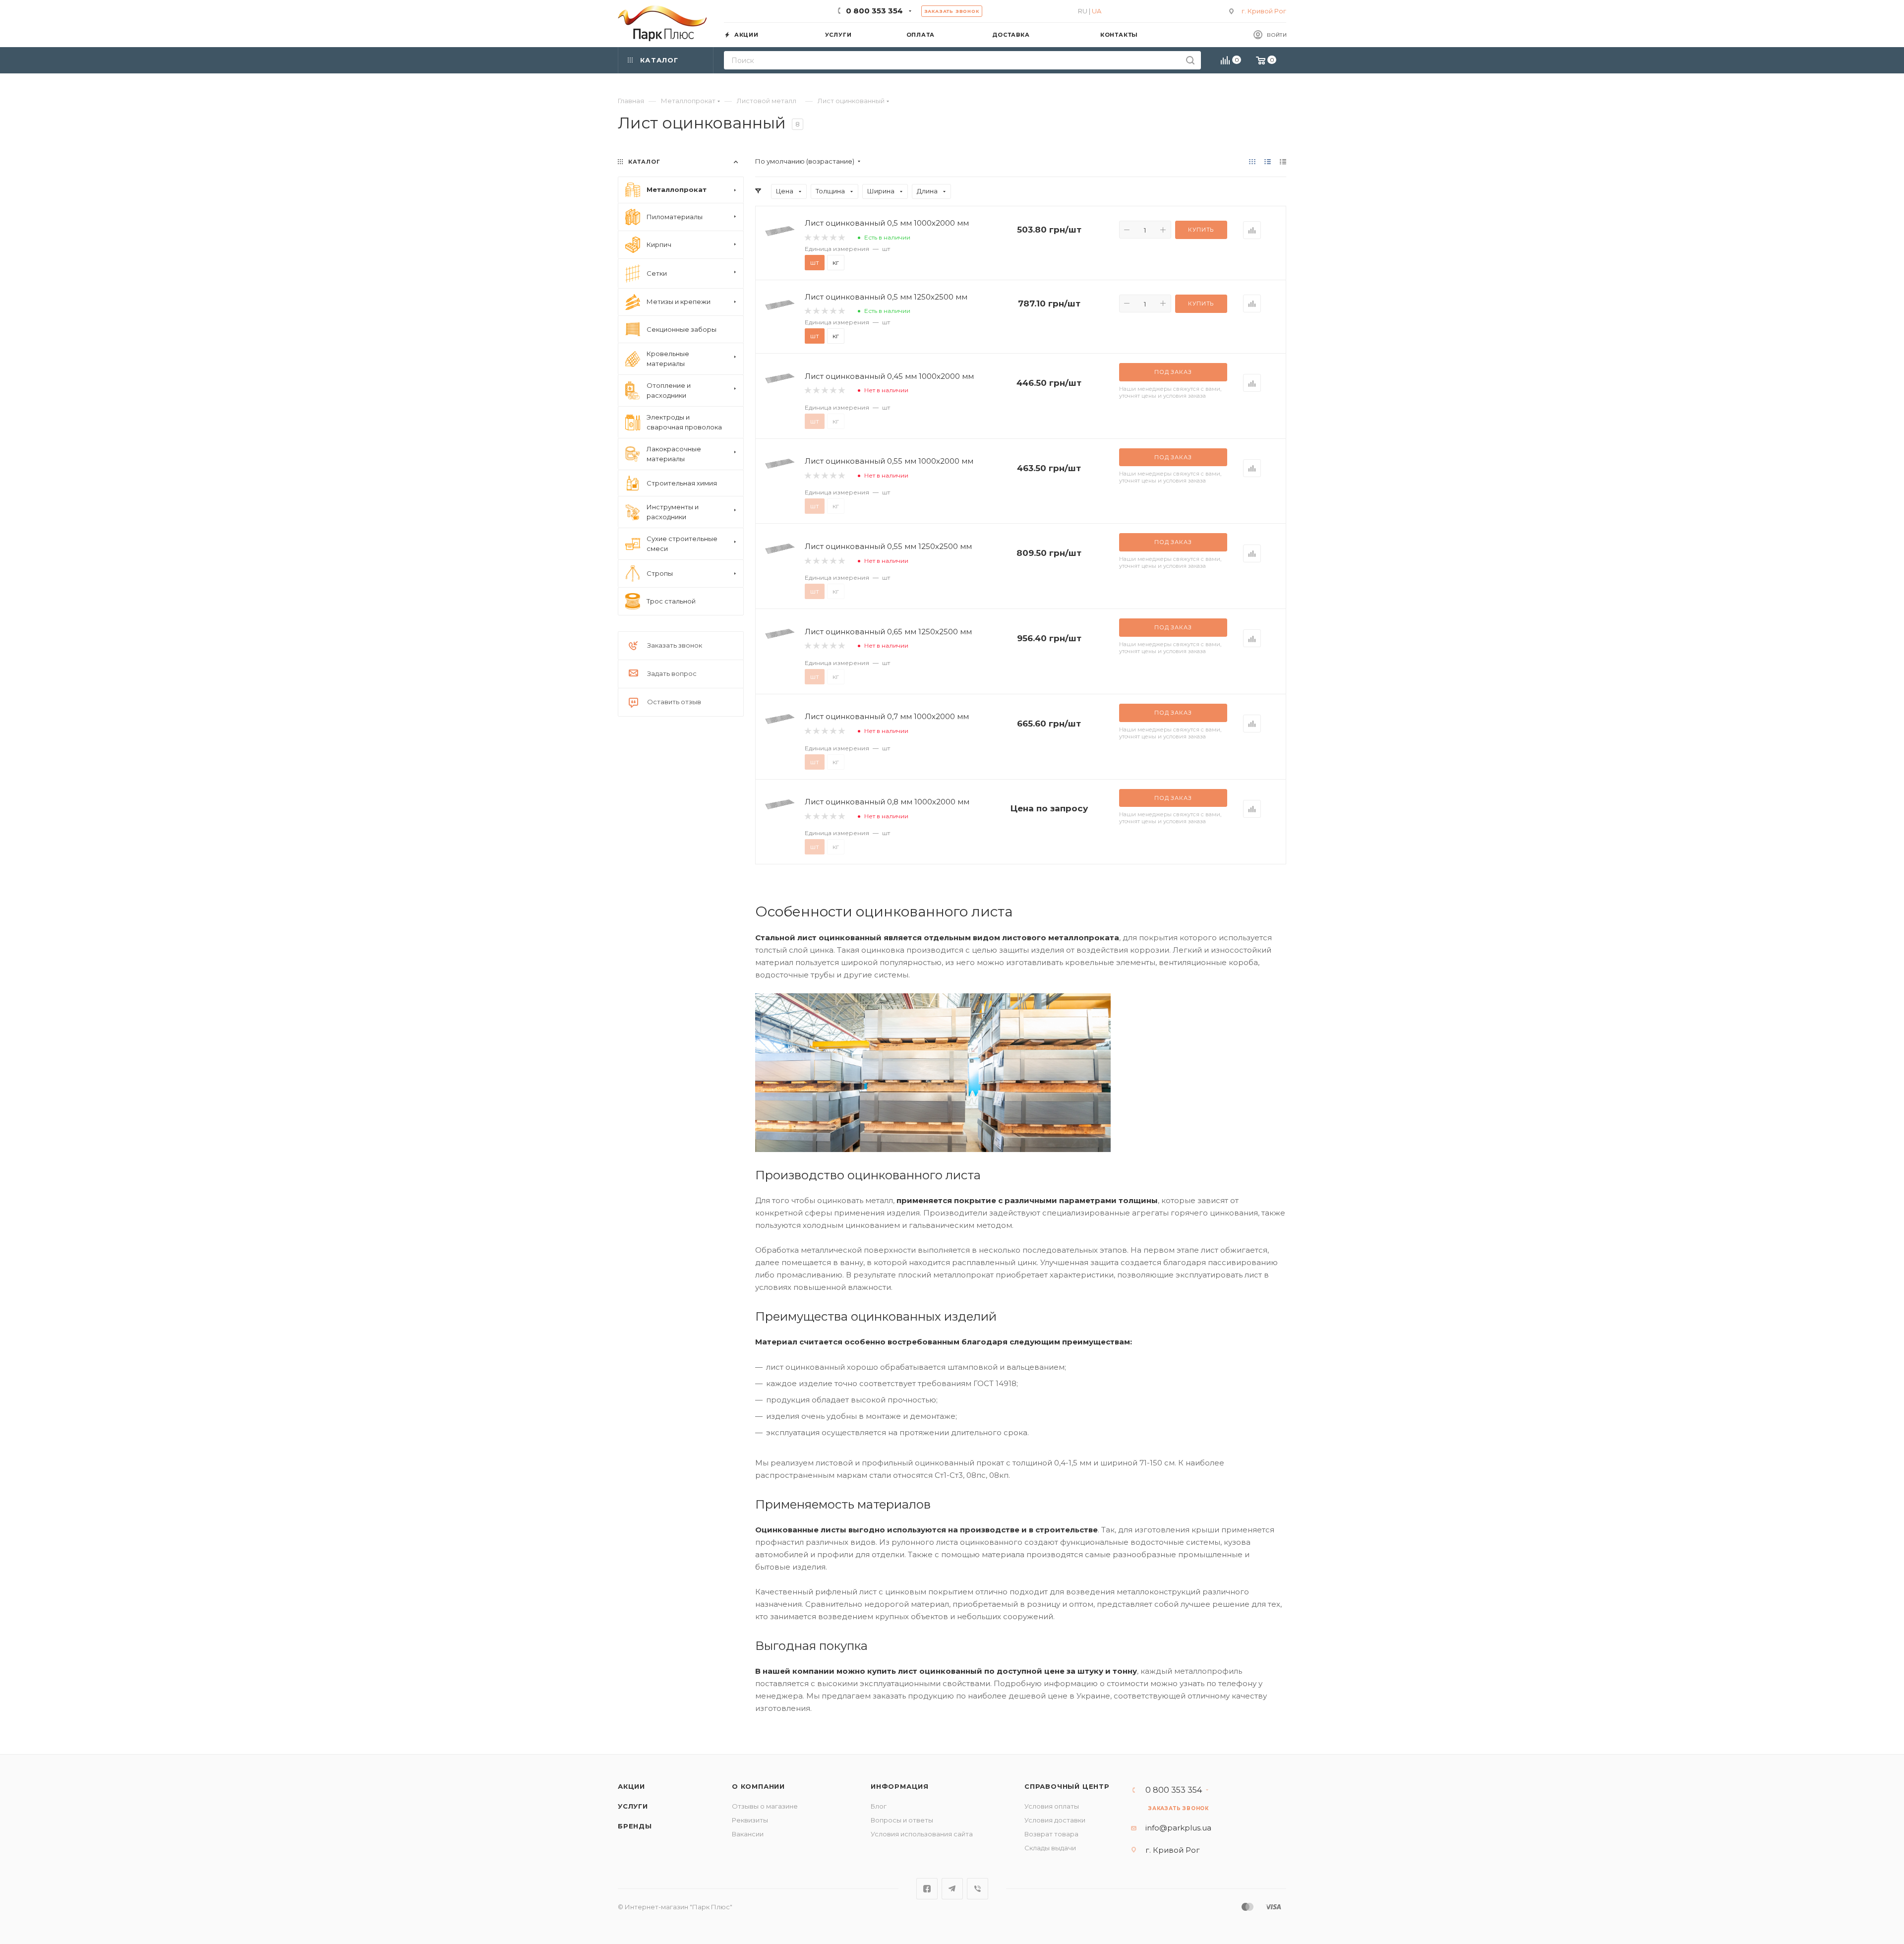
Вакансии (748, 1834)
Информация (900, 1786)
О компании (758, 1786)
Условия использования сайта (922, 1834)
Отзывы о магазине (765, 1806)
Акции (631, 1786)
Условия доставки (1055, 1820)
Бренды (635, 1826)
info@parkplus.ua (1178, 1828)
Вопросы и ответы (902, 1820)
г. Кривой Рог (1264, 11)
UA (1097, 11)
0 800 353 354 (874, 11)
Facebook (927, 1889)
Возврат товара (1051, 1834)
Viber (978, 1889)
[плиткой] (1252, 161)
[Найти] (1190, 60)
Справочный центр (1067, 1786)
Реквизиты (750, 1820)
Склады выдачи (1050, 1848)
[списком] (1268, 161)
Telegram (952, 1889)
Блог (879, 1806)
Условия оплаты (1052, 1806)
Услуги (633, 1806)
